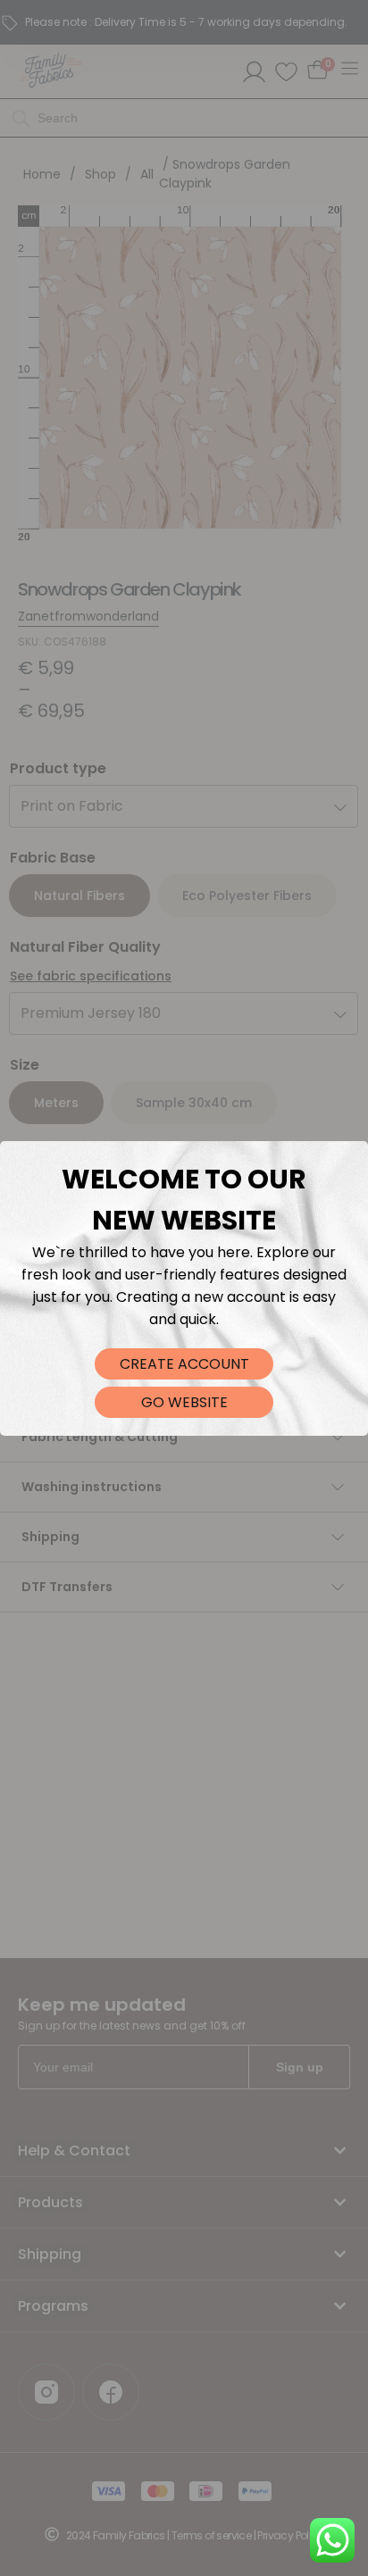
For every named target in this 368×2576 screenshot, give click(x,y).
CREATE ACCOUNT (184, 1364)
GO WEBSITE (184, 1402)
